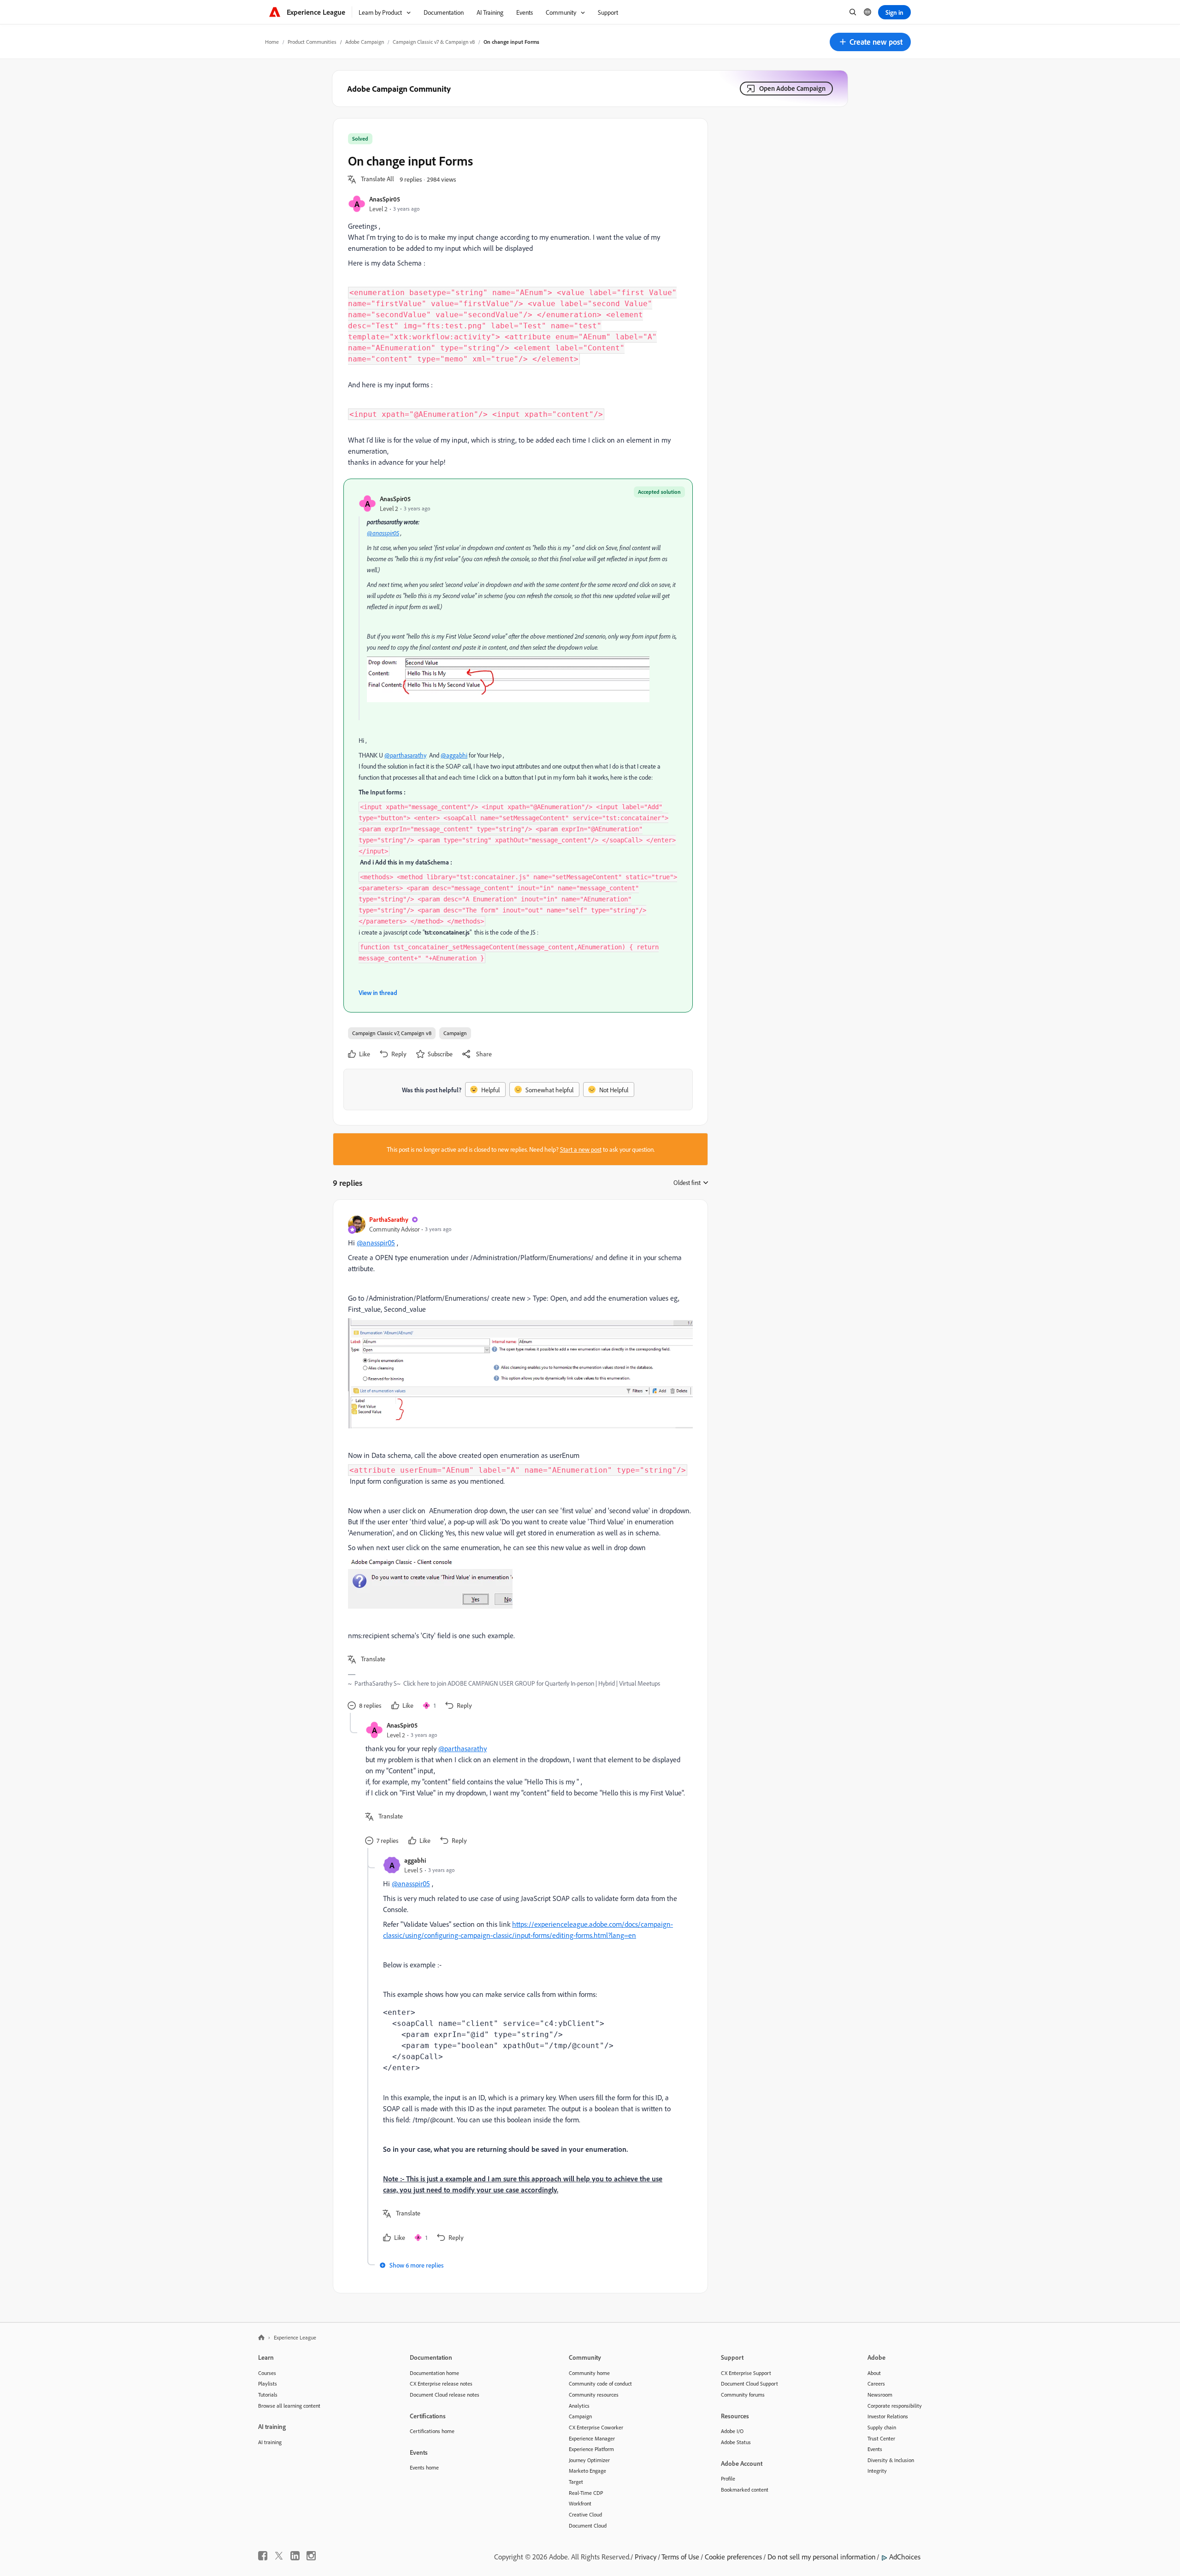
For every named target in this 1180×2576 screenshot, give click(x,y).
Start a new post (581, 1149)
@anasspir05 (383, 533)
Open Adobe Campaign (792, 88)
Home (272, 42)
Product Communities (312, 42)
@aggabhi (454, 755)
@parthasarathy (405, 755)
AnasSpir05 (385, 199)
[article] (518, 1464)
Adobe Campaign (365, 42)
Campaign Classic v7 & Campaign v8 (434, 42)
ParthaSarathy (389, 1219)
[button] (870, 42)
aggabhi (415, 1860)
